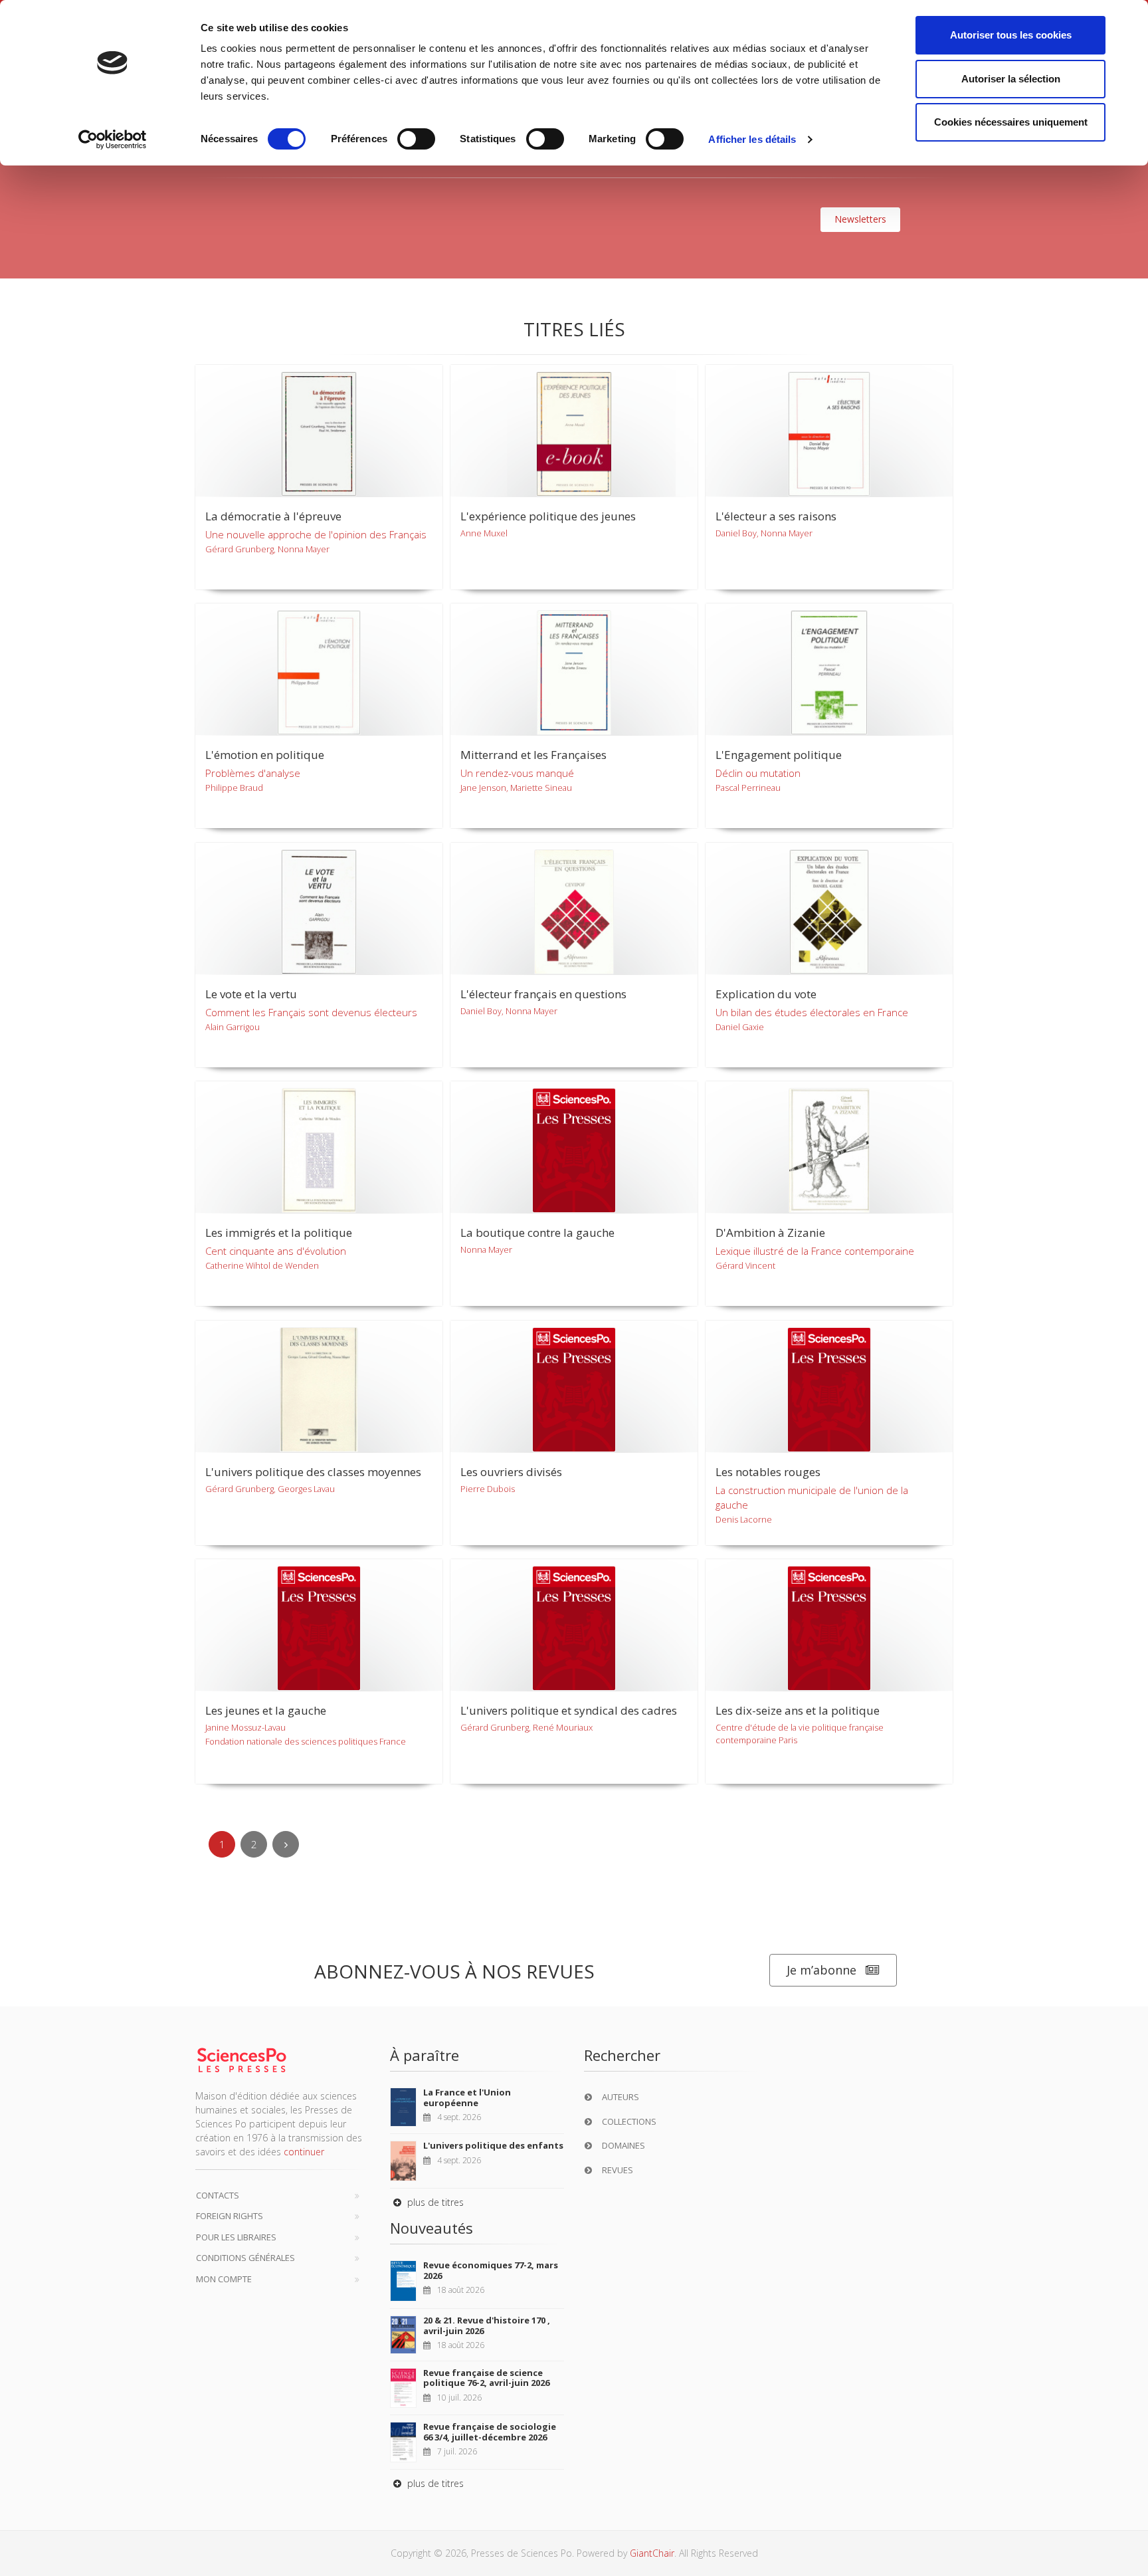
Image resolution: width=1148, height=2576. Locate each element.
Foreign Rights (230, 2216)
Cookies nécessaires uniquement (1011, 122)
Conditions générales (245, 2258)
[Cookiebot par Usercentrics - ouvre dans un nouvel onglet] (113, 140)
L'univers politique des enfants (493, 2145)
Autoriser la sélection (1011, 79)
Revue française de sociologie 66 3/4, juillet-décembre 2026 (490, 2432)
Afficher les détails (752, 139)
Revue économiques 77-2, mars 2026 (491, 2270)
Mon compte (224, 2279)
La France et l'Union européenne (467, 2097)
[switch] (416, 139)
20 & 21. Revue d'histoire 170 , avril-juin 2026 (487, 2325)
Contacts (218, 2195)
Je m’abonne (821, 1970)
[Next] (286, 1844)
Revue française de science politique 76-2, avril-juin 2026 (486, 2378)
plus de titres (434, 2202)
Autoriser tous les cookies (1011, 35)
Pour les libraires (236, 2237)
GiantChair (652, 2553)
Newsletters (860, 219)
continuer (304, 2152)
